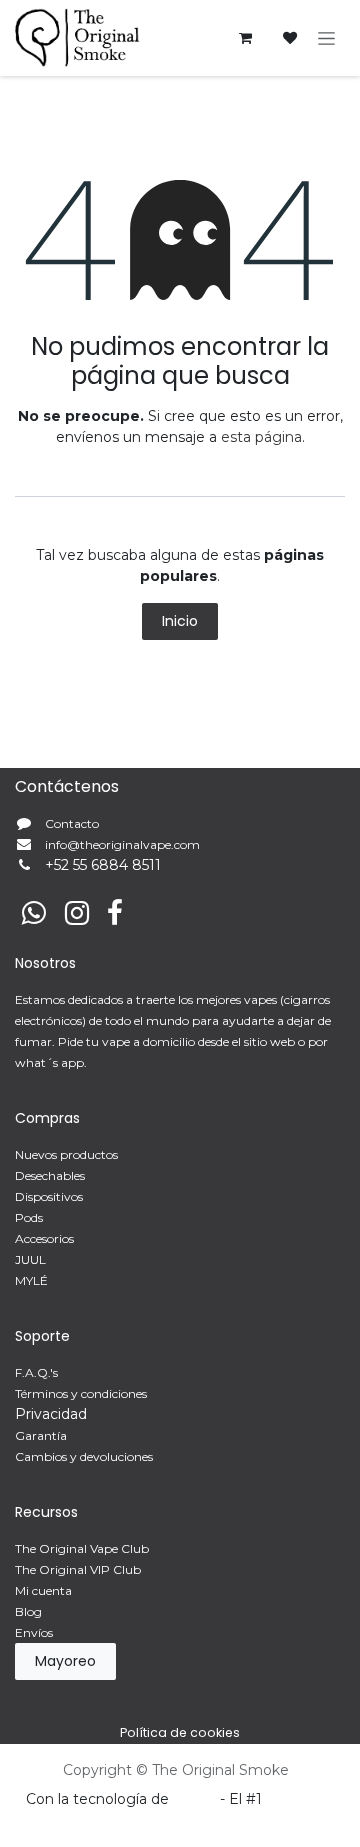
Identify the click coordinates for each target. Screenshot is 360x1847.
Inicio (180, 621)
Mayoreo (65, 1661)
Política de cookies (180, 1732)
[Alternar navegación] (326, 38)
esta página (261, 437)
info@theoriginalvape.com (122, 844)
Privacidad (51, 1414)
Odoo (196, 1799)
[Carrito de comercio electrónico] (245, 38)
